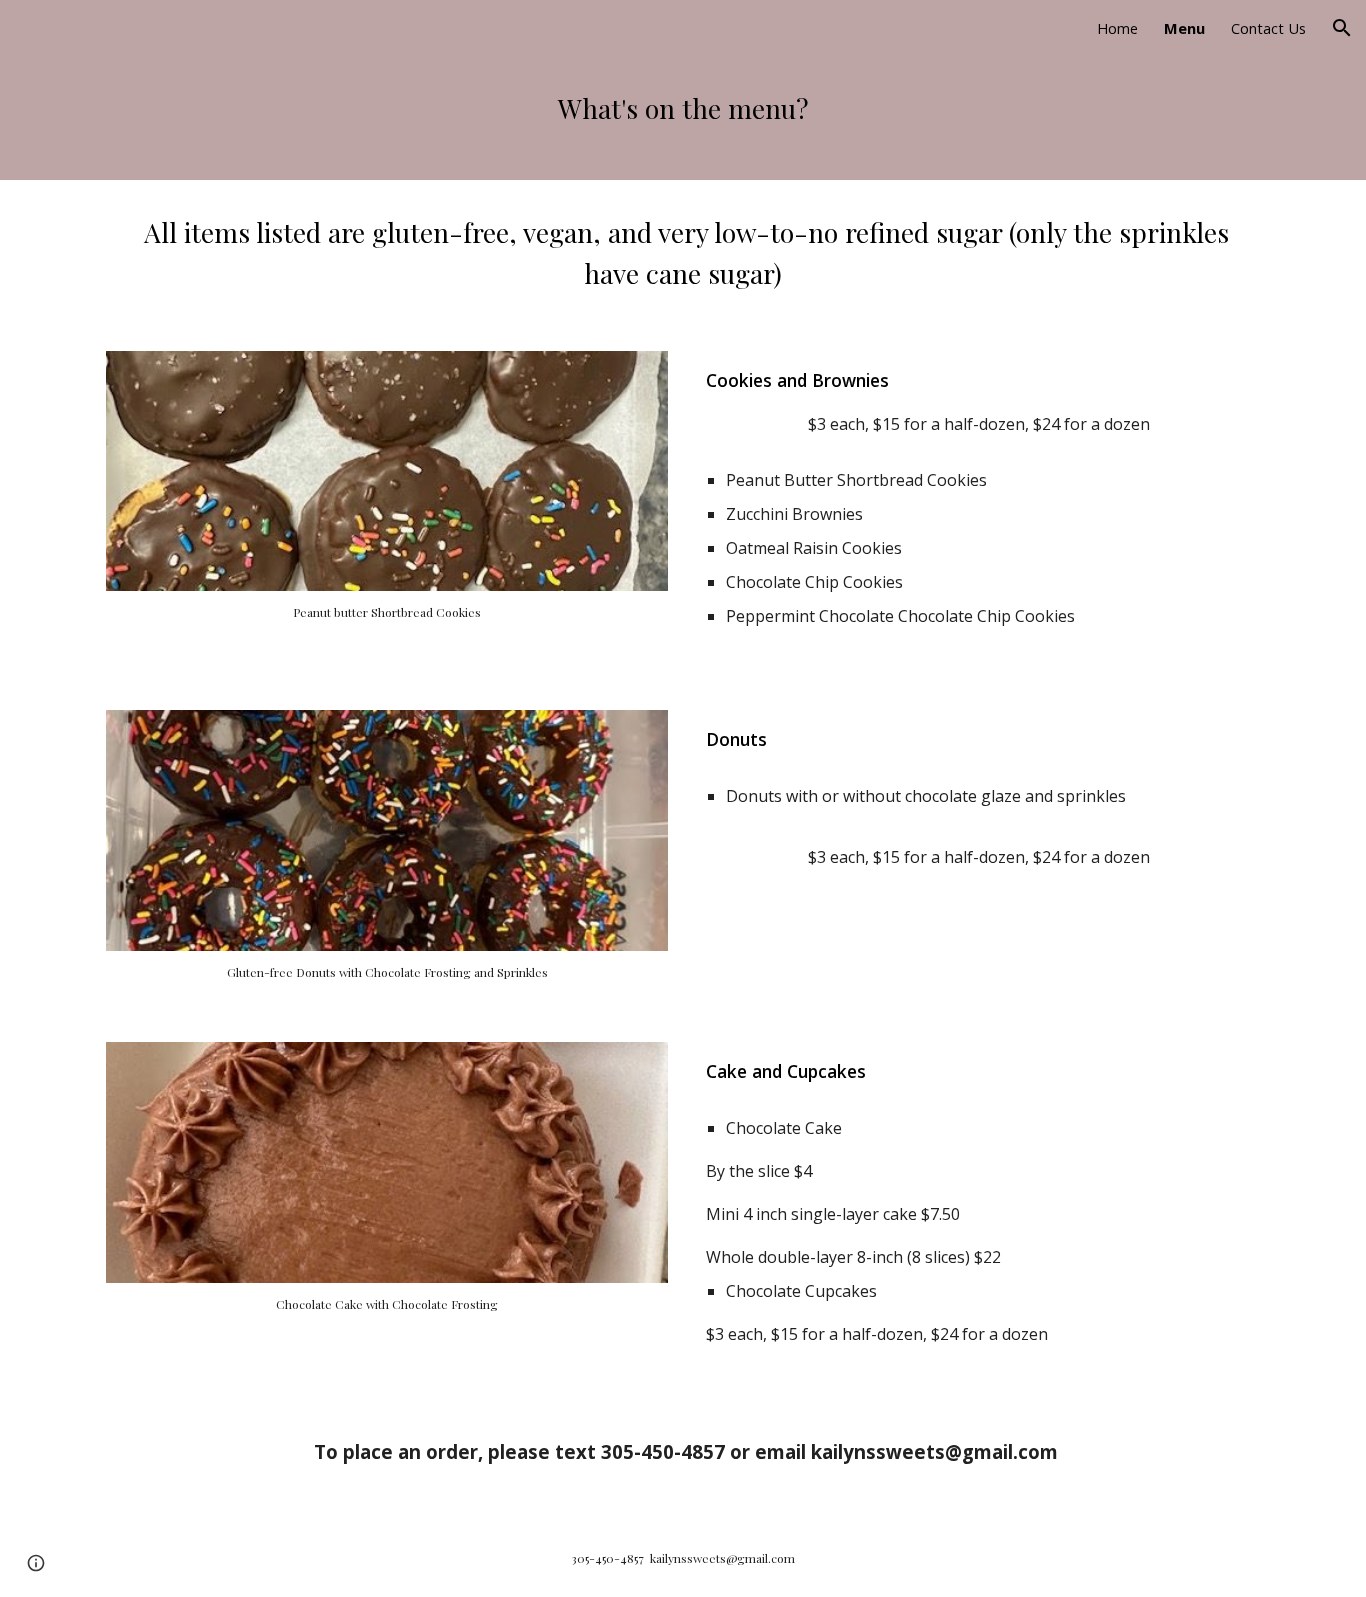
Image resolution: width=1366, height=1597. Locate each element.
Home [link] (1117, 28)
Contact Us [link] (1268, 28)
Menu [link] (1184, 28)
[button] (1342, 28)
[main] (683, 118)
